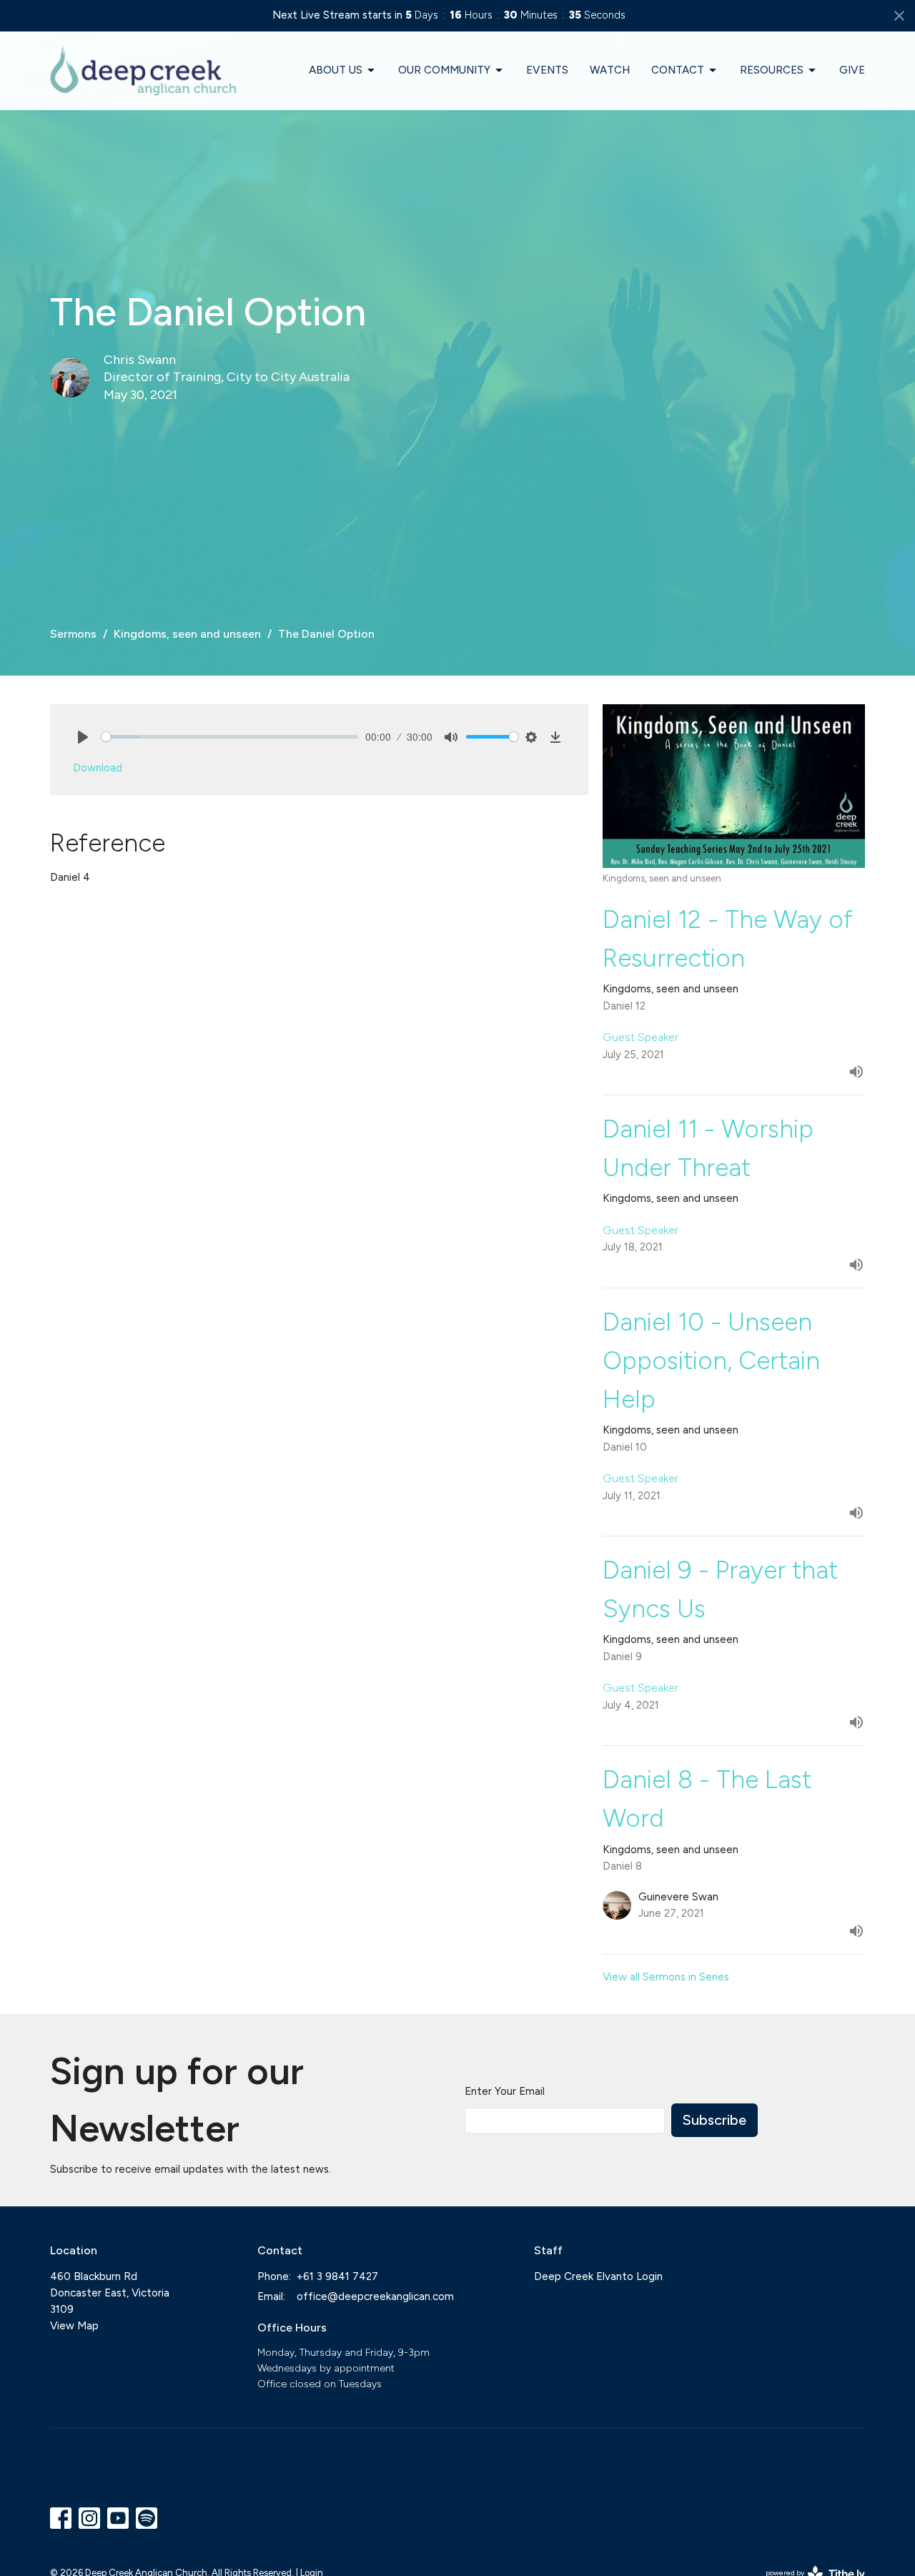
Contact (678, 70)
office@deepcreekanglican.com (375, 2296)
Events (547, 70)
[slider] (230, 737)
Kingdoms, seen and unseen (187, 634)
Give (852, 70)
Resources (772, 70)
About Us (336, 70)
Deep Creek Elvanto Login (598, 2276)
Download (98, 768)
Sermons (73, 634)
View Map (74, 2326)
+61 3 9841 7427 (337, 2276)
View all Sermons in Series (666, 1977)
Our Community (444, 70)
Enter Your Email (505, 2091)
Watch (610, 70)
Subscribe (714, 2120)
